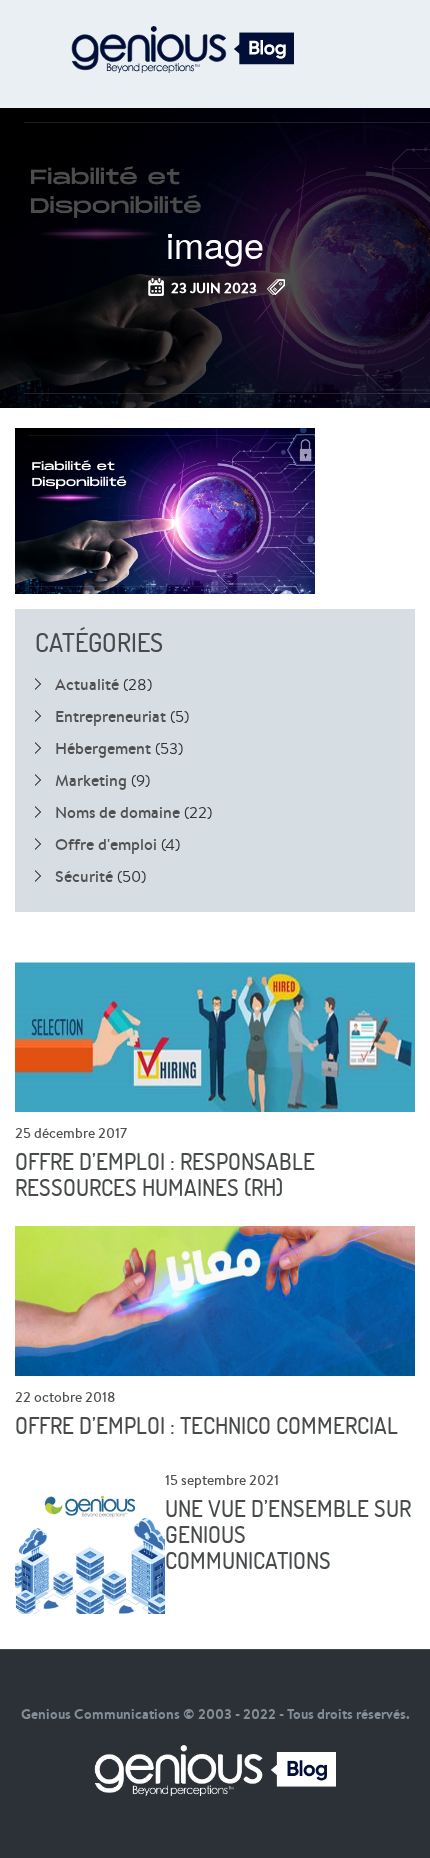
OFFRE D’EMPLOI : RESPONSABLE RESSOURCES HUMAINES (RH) (165, 1175)
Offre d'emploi (106, 844)
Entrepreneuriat (110, 716)
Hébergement (103, 748)
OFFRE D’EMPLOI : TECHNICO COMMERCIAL (206, 1426)
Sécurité (84, 876)
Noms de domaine (117, 812)
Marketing (91, 780)
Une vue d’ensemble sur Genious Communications (288, 1535)
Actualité (87, 684)
